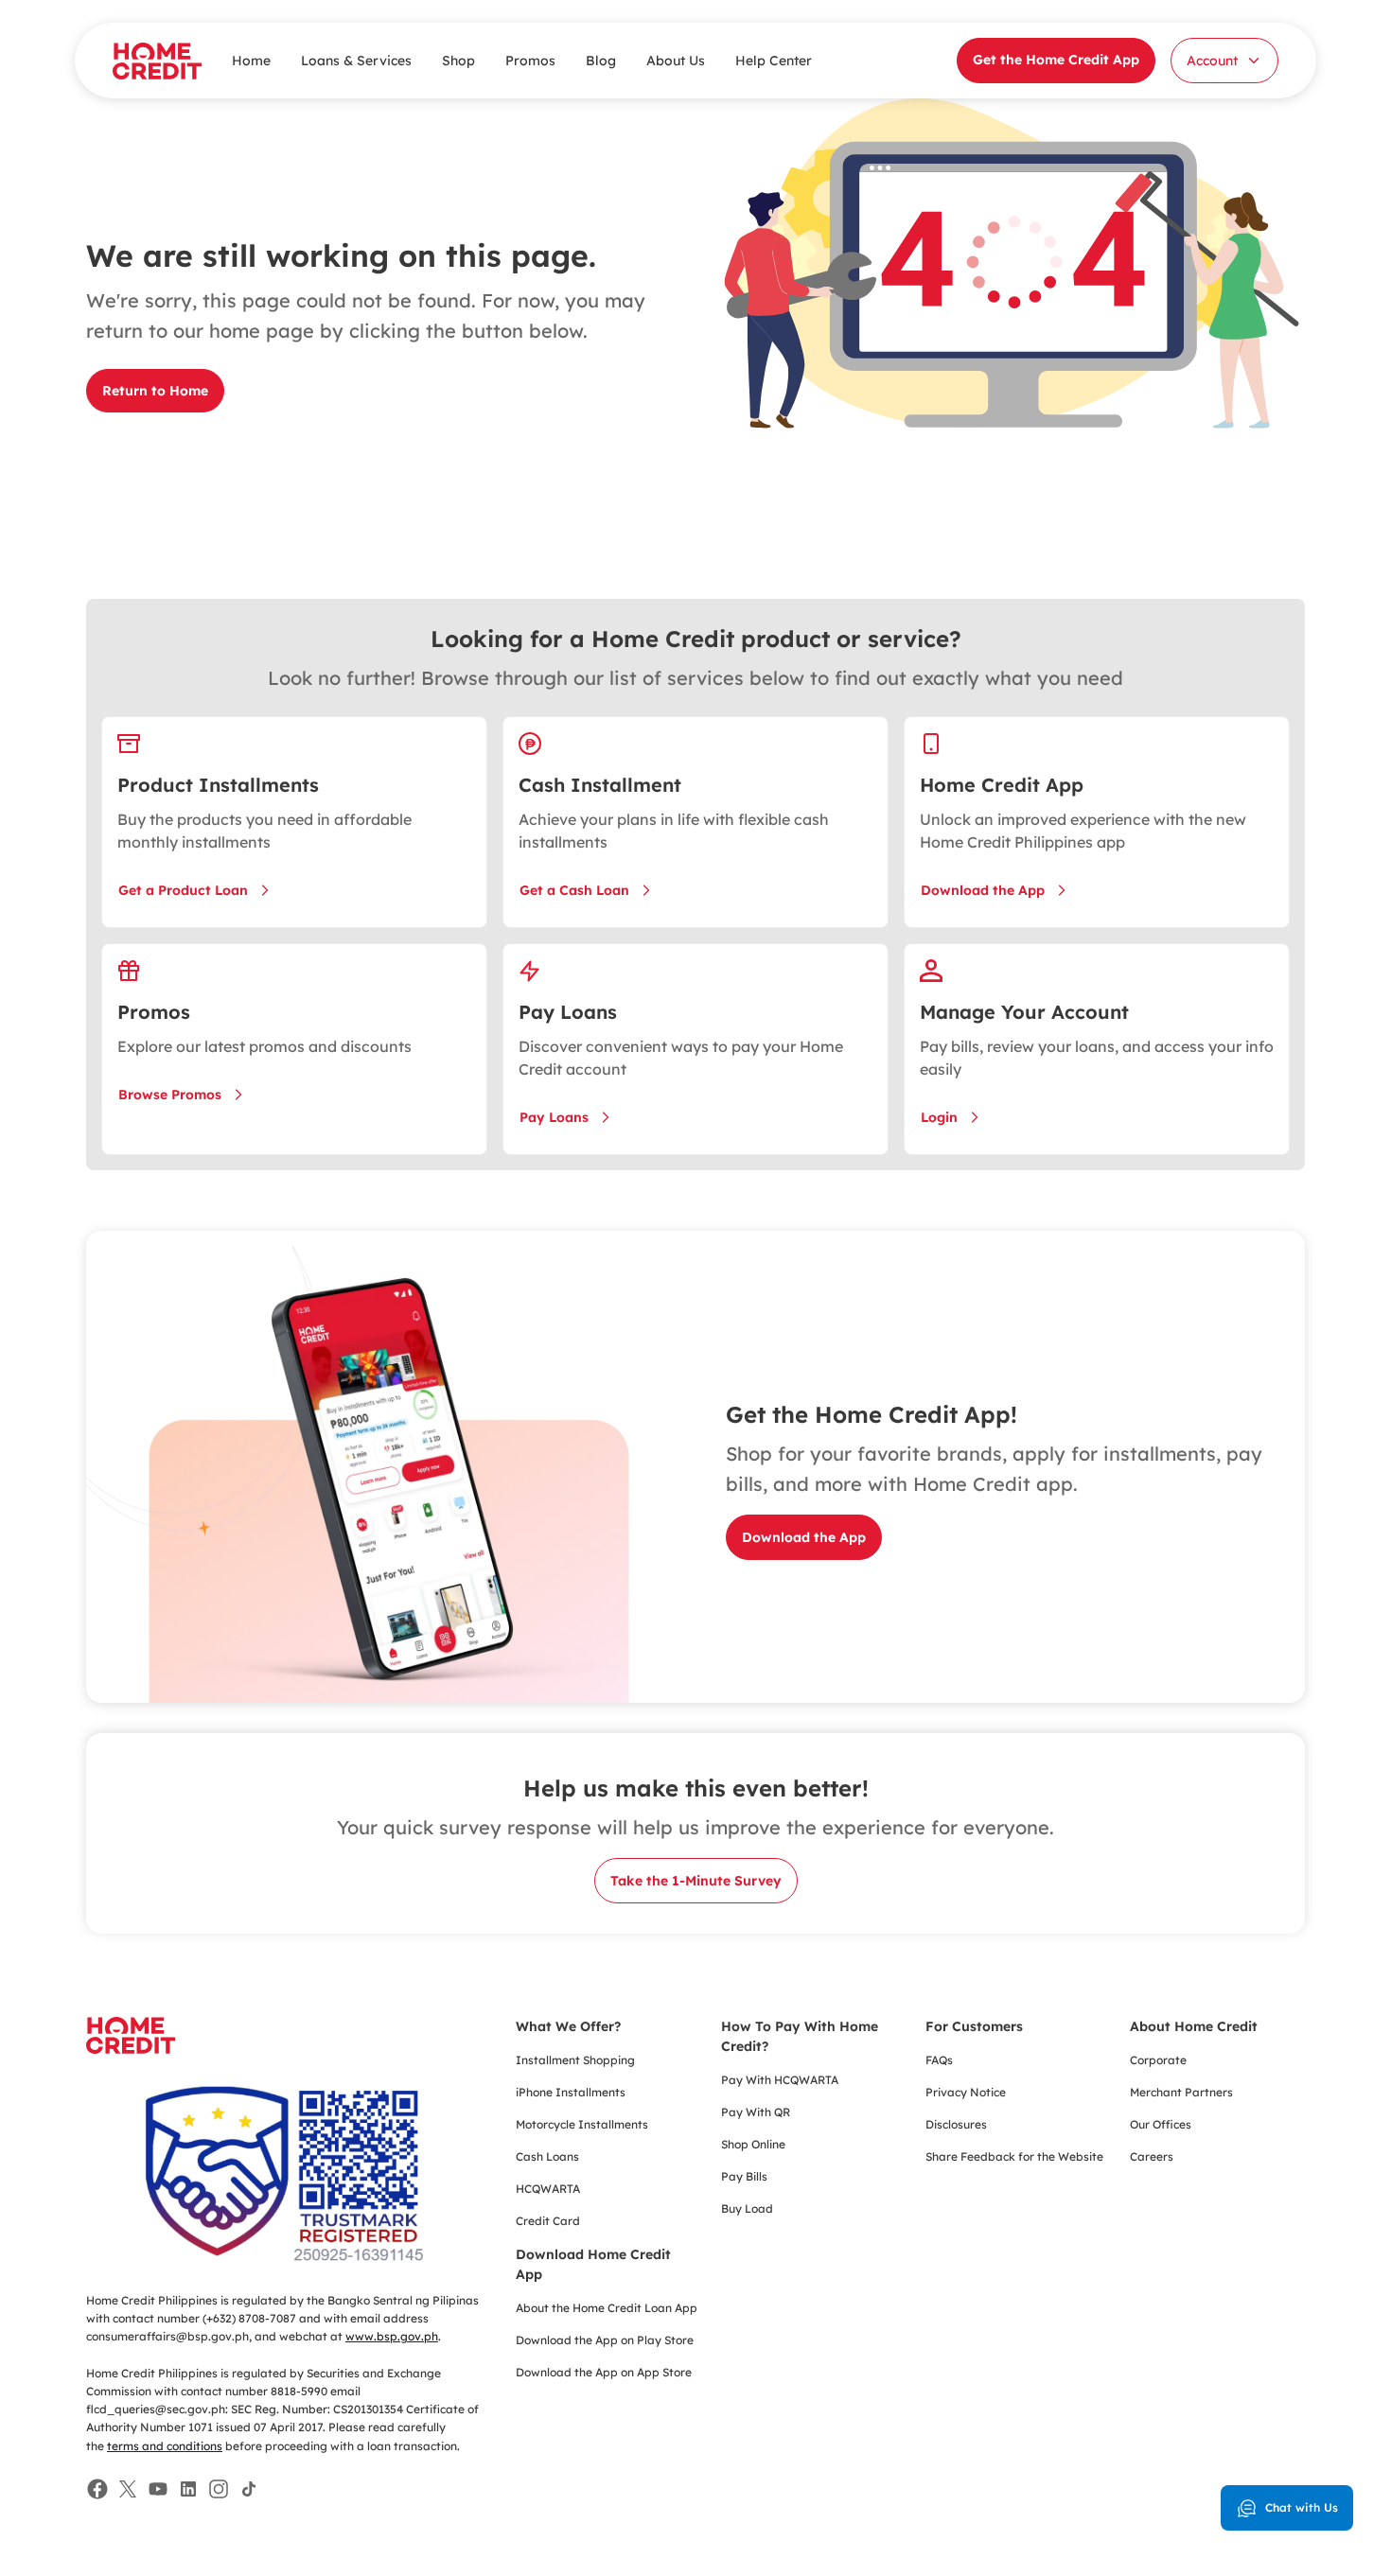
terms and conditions (165, 2446)
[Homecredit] (131, 2046)
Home (251, 61)
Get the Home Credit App (1056, 60)
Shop (458, 61)
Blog (601, 61)
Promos (530, 61)
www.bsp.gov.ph (392, 2336)
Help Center (774, 61)
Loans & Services (356, 61)
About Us (676, 61)
